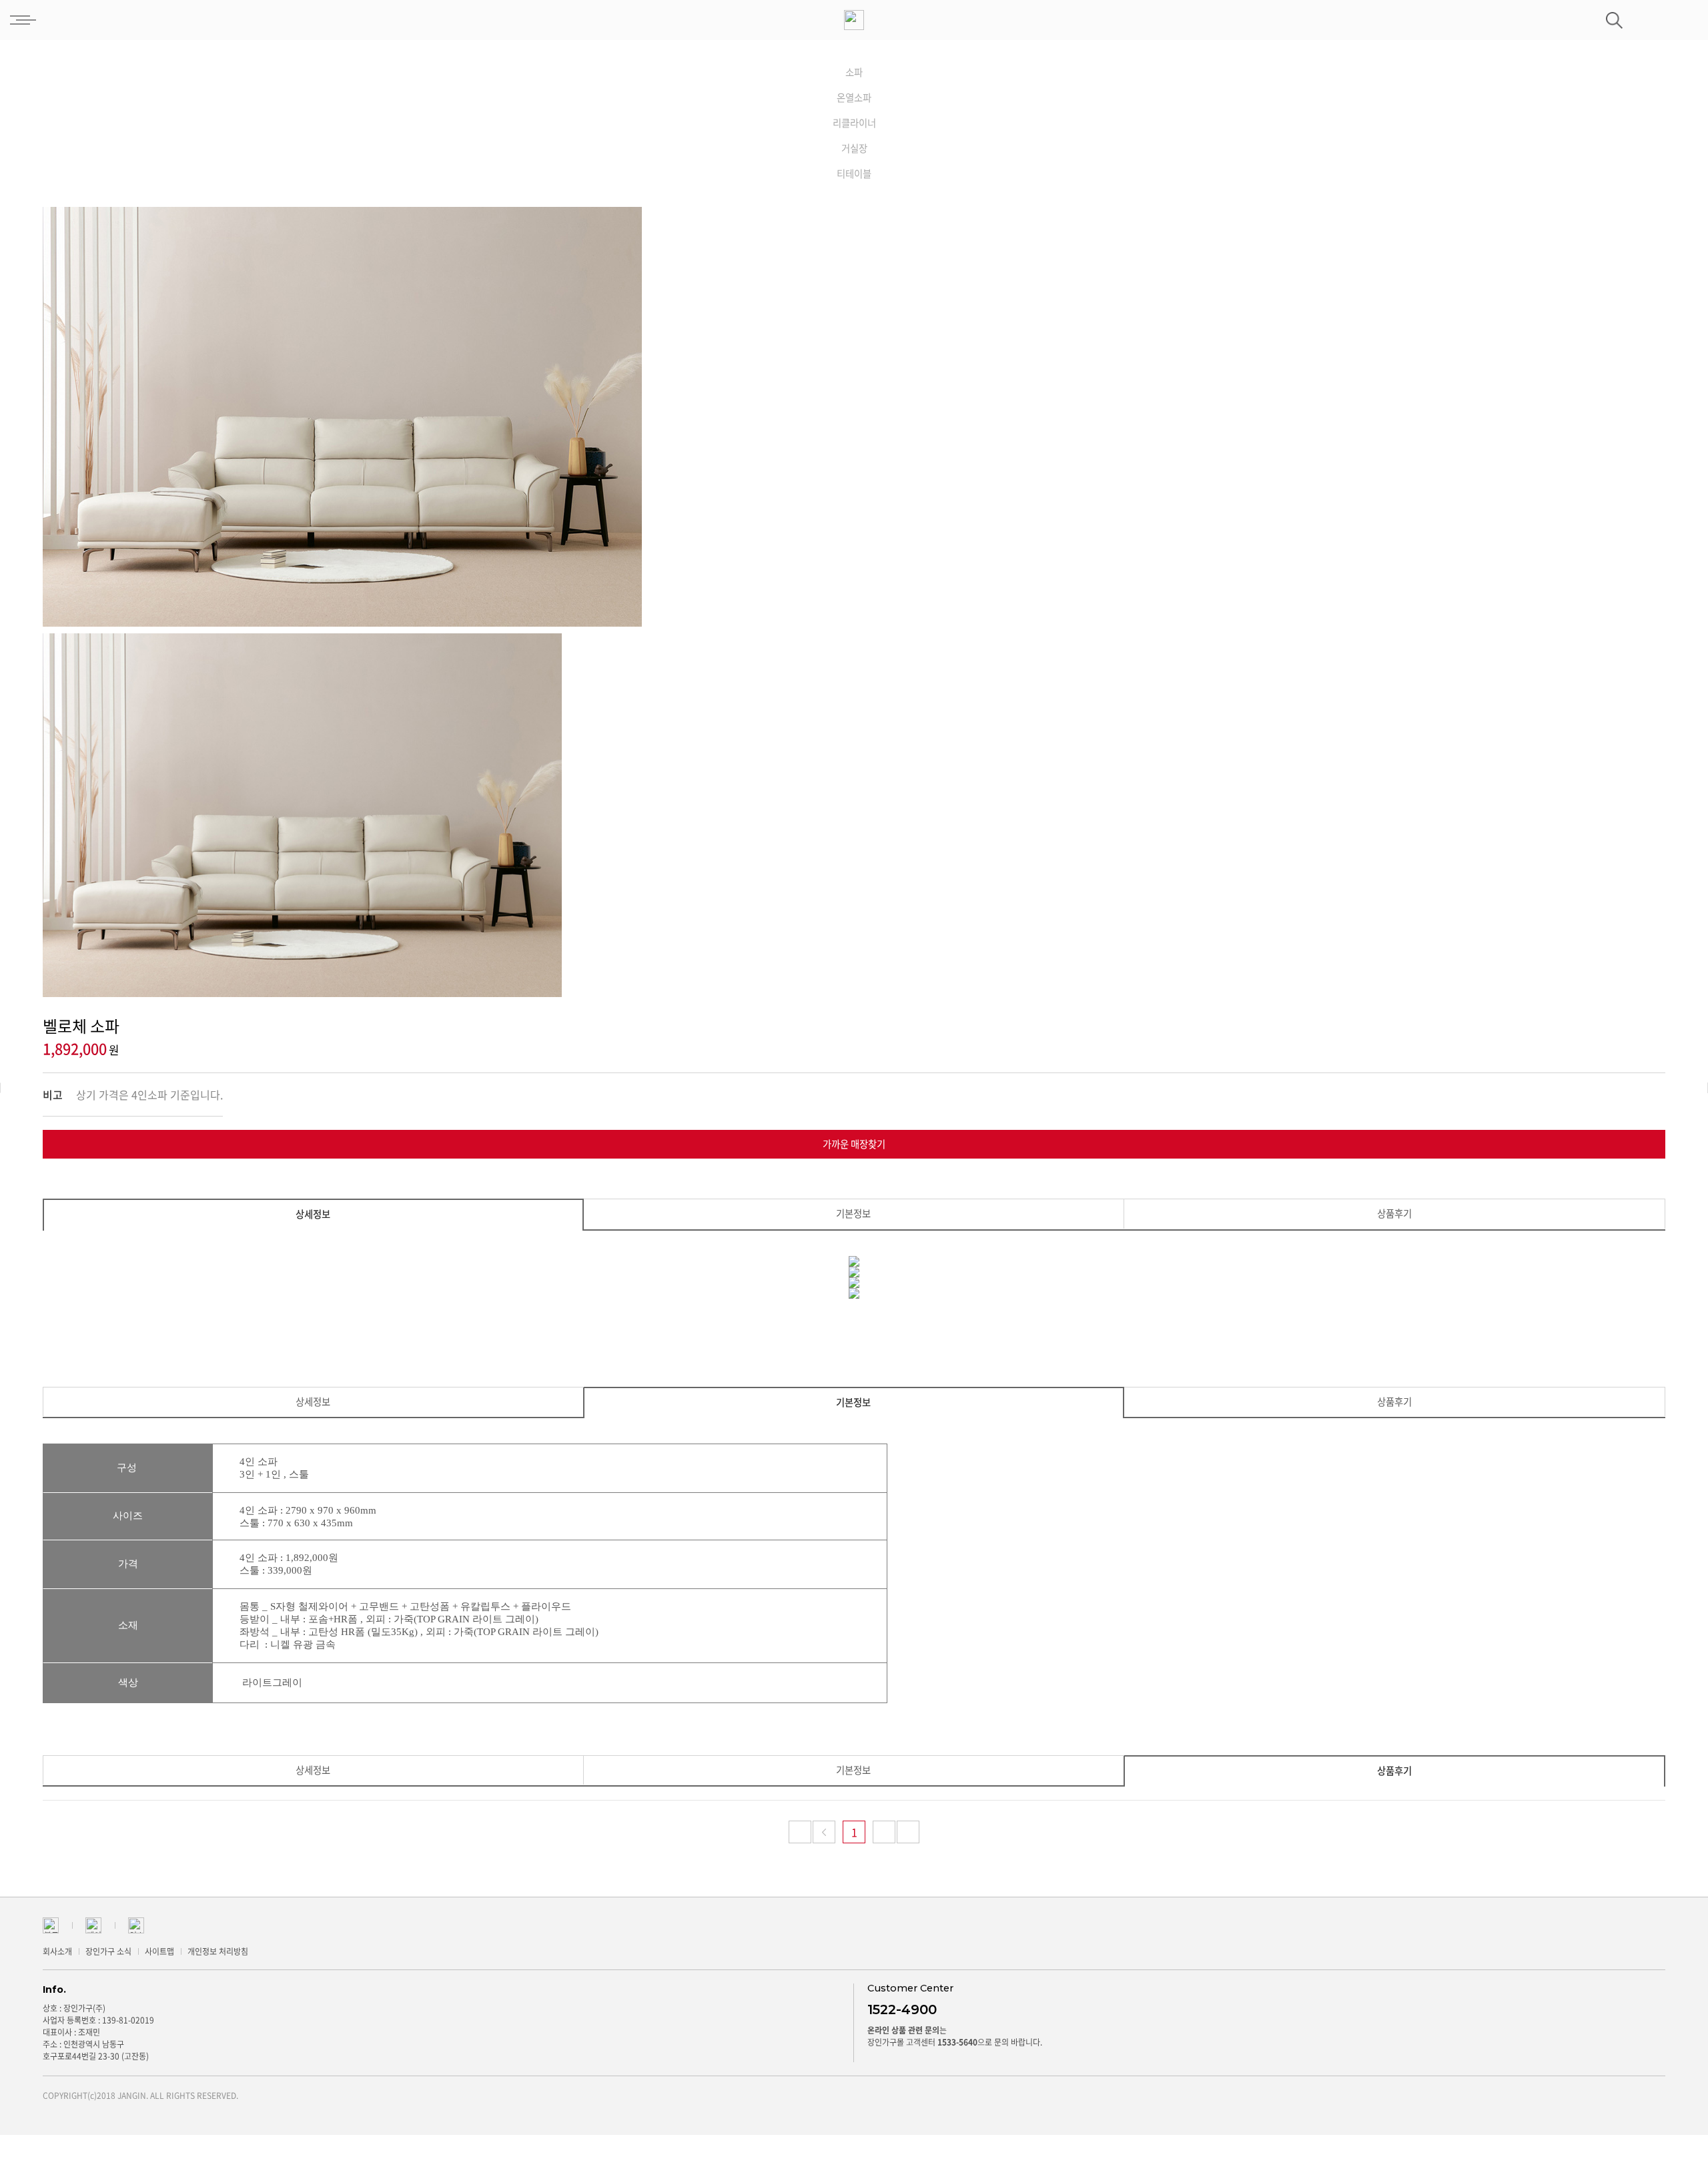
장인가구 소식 (108, 1951)
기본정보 (853, 1213)
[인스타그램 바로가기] (136, 1924)
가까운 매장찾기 (854, 1144)
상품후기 (1394, 1213)
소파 (854, 72)
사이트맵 (159, 1951)
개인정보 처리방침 (218, 1951)
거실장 (854, 148)
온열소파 (854, 97)
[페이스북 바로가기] (93, 1924)
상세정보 (313, 1214)
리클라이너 (854, 123)
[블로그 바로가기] (51, 1924)
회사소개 (57, 1951)
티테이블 (854, 174)
